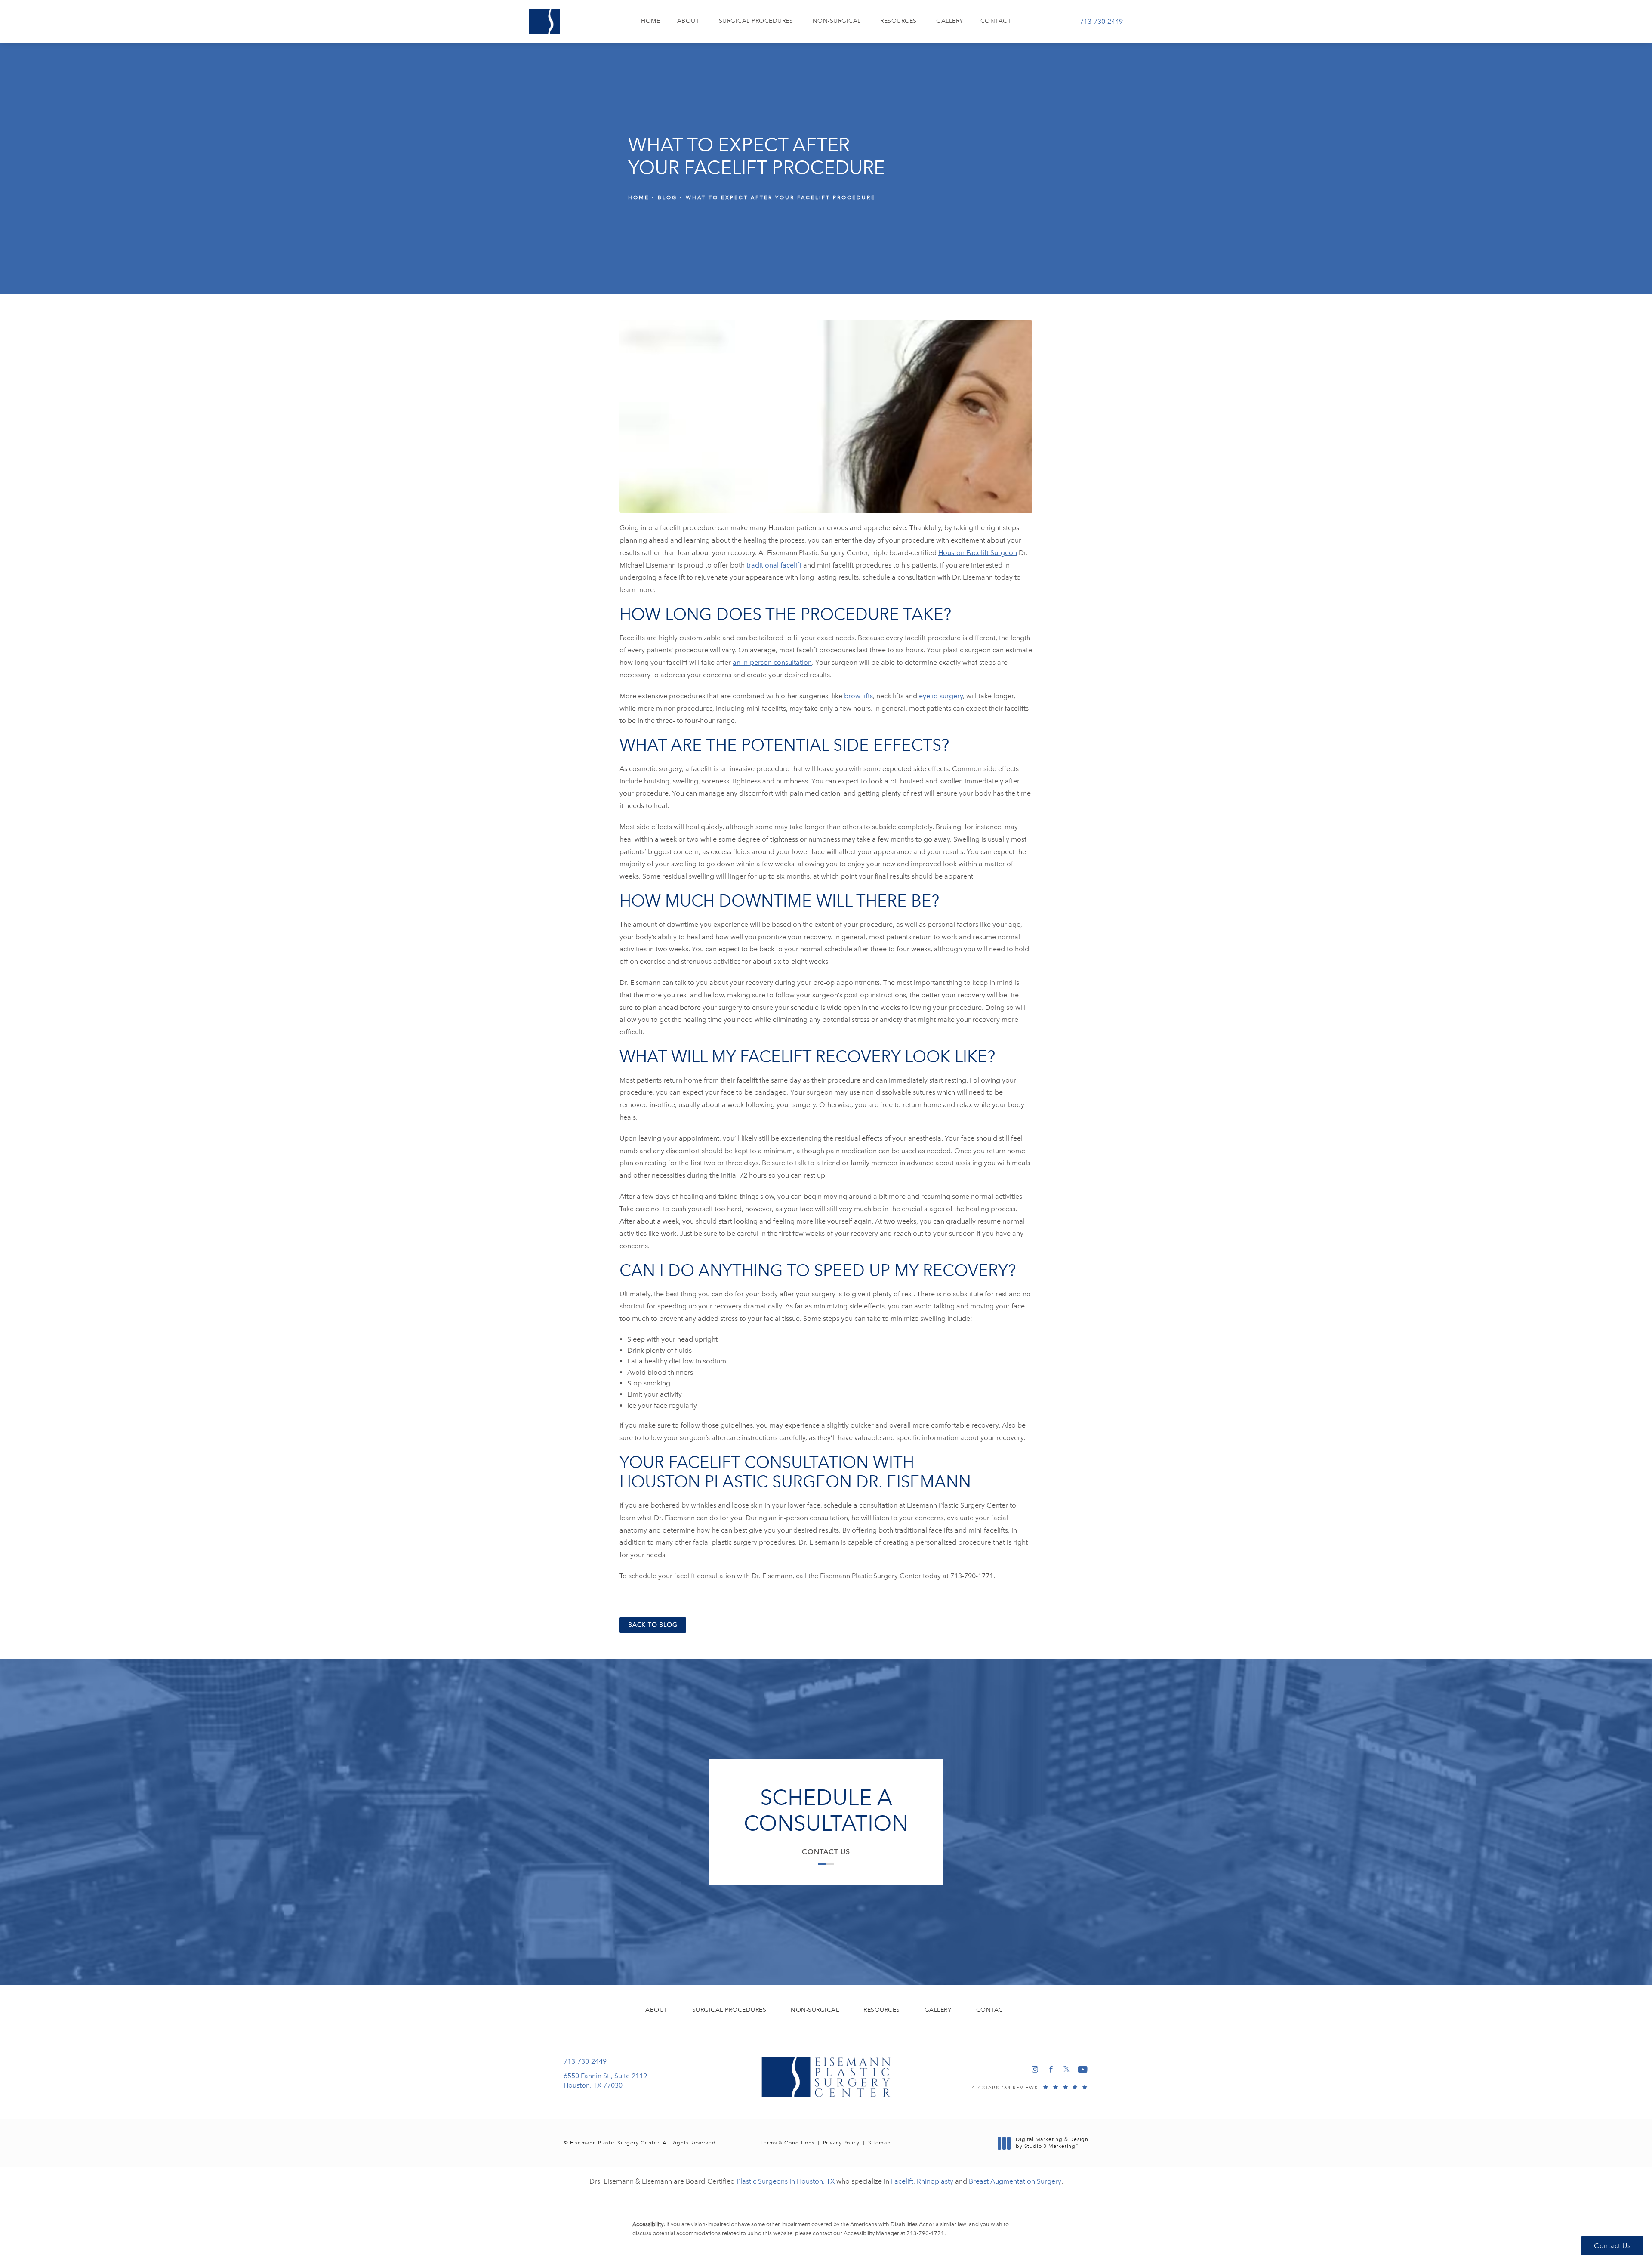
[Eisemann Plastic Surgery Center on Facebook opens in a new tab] (1051, 2069)
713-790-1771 (925, 2233)
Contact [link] (996, 21)
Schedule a (826, 1811)
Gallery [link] (950, 21)
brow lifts (858, 696)
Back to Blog (653, 1625)
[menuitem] (650, 21)
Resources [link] (898, 21)
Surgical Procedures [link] (756, 21)
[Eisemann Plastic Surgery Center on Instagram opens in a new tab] (1035, 2069)
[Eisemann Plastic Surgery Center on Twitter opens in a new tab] (1067, 2069)
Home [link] (650, 21)
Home (639, 197)
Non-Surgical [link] (837, 21)
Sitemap (880, 2143)
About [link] (688, 21)
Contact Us (826, 1852)
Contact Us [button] (1612, 2246)
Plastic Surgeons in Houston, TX (786, 2181)
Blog (667, 197)
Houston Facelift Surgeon (978, 553)
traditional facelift (774, 565)
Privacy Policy (841, 2143)
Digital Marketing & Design (1052, 2143)
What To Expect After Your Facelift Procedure (781, 197)
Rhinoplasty (935, 2181)
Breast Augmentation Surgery (1015, 2181)
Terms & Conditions (787, 2143)
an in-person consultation (772, 662)
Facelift (902, 2181)
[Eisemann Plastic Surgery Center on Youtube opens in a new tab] (1083, 2069)
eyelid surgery (941, 696)
